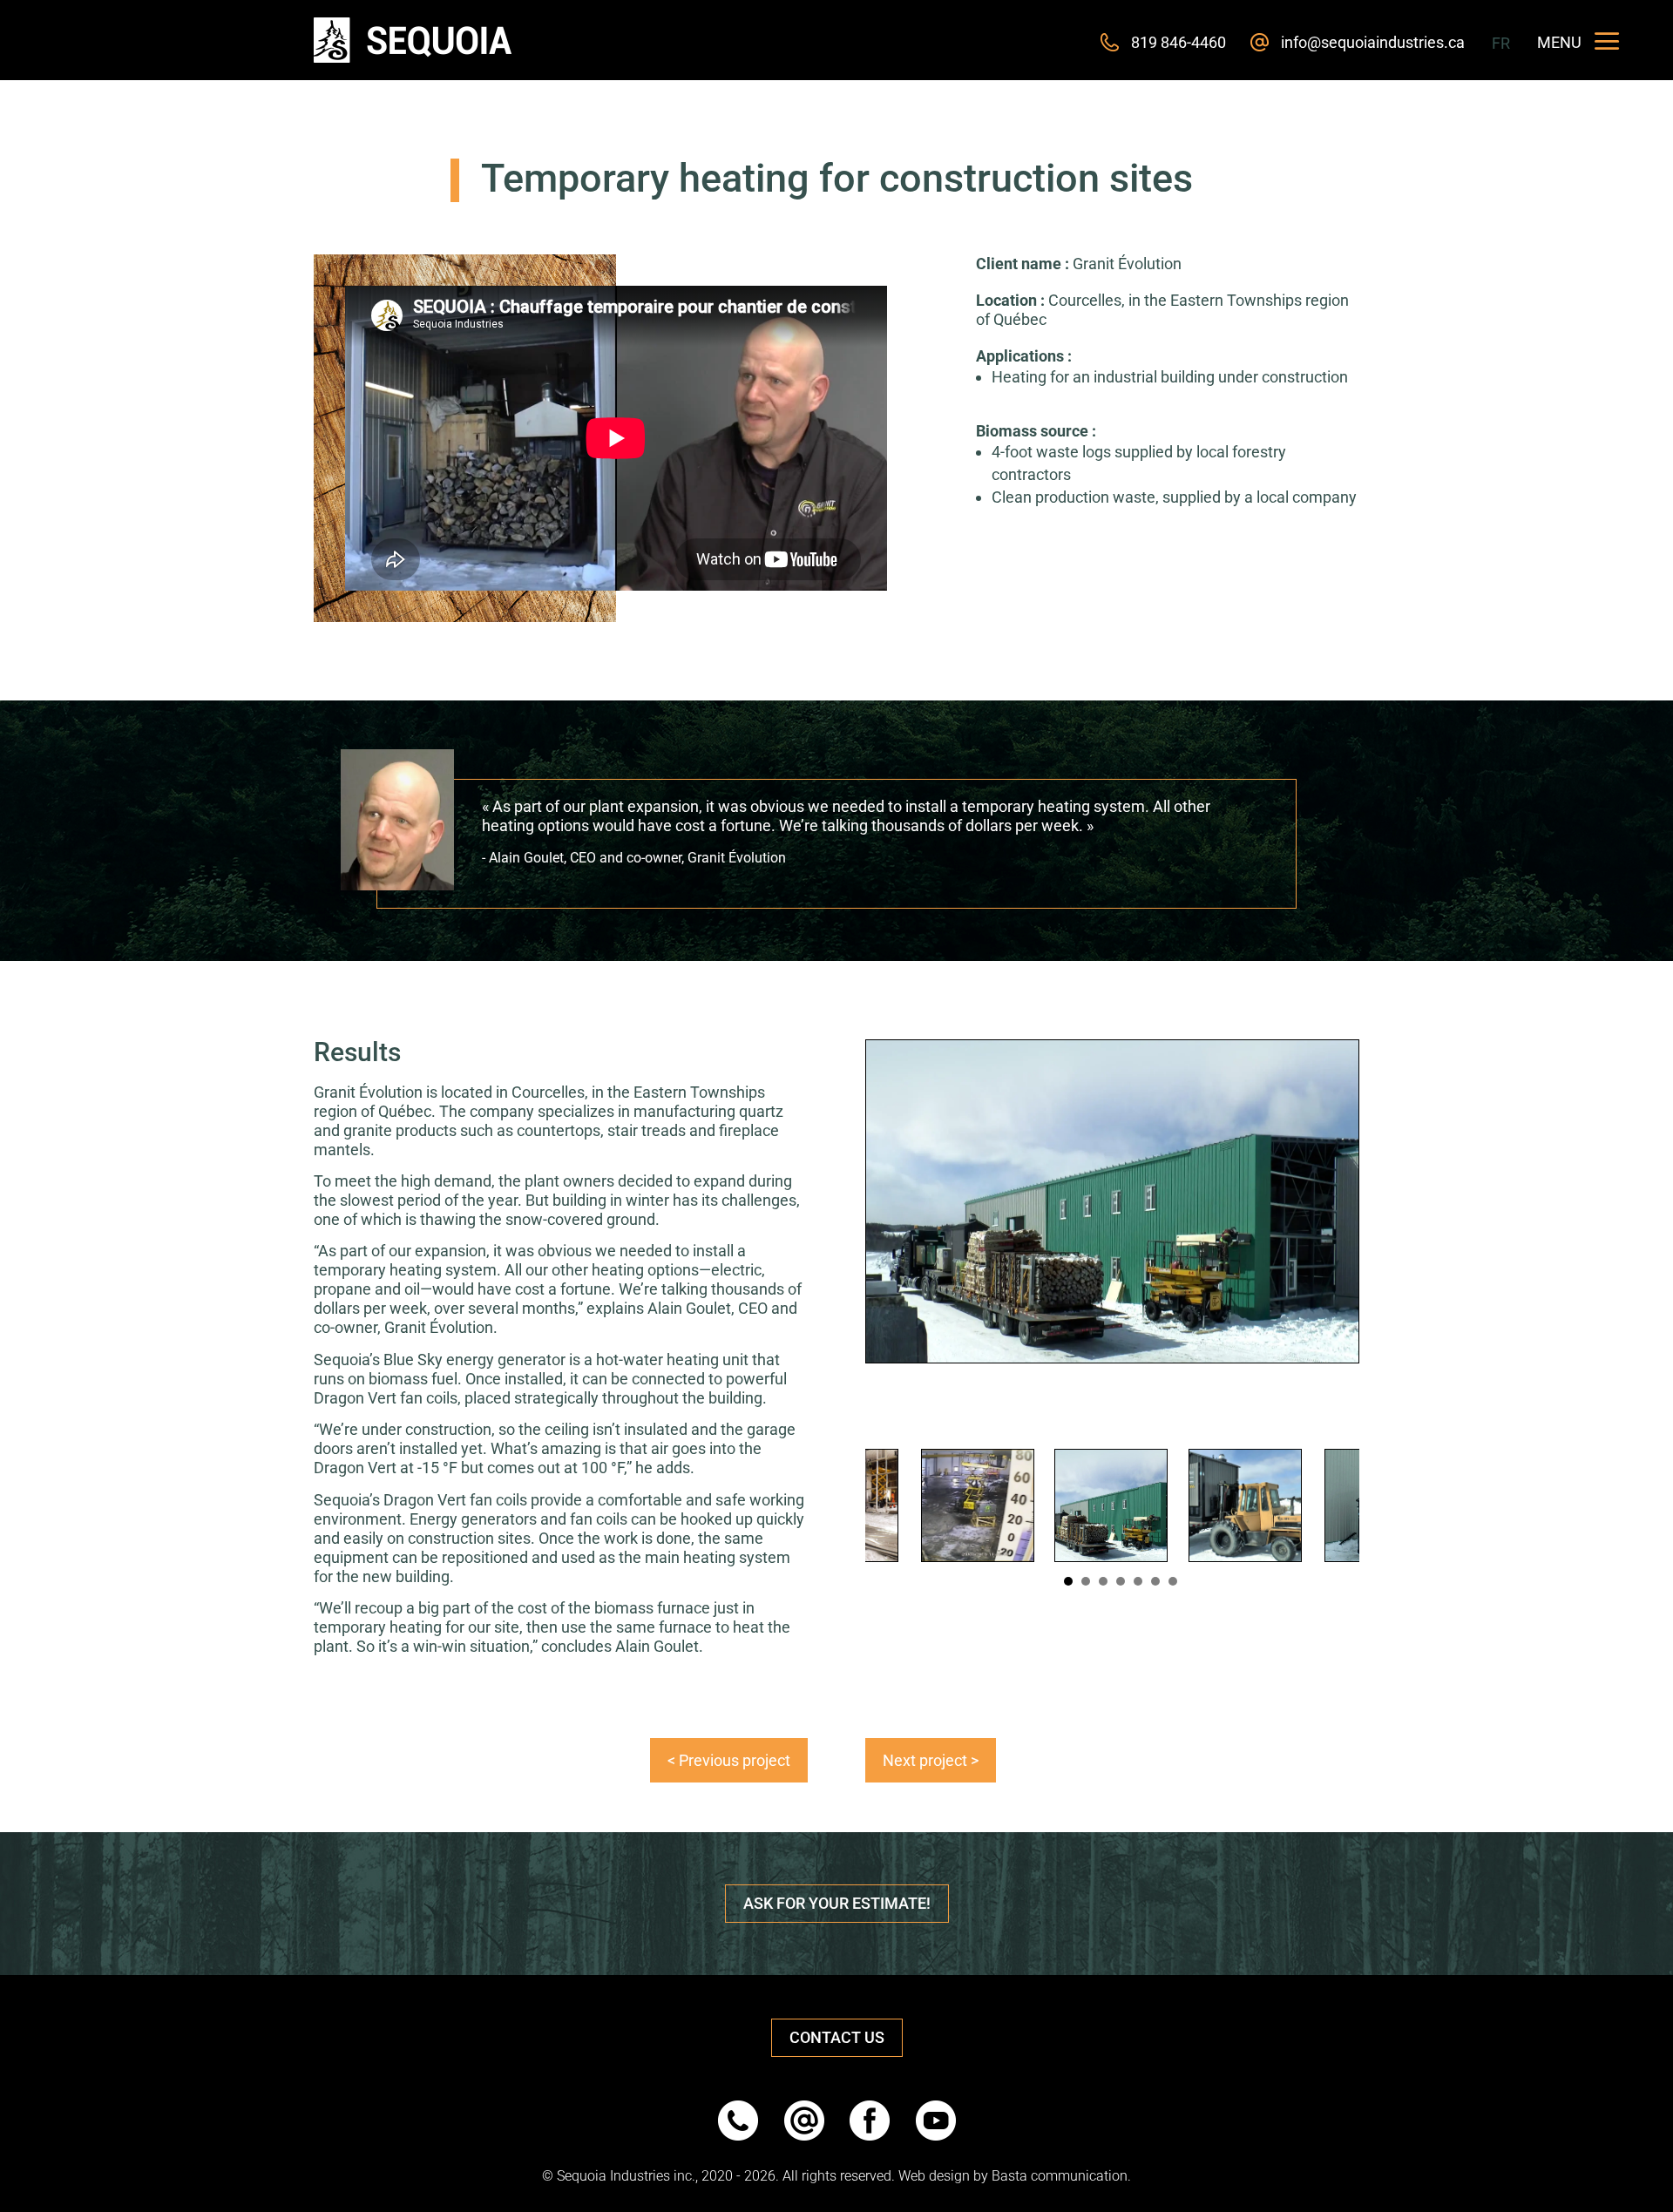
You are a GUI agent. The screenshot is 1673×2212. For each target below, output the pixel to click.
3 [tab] (1103, 1581)
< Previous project (729, 1760)
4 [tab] (1120, 1581)
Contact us (837, 2037)
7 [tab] (1172, 1581)
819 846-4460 (1179, 42)
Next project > (931, 1760)
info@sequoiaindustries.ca (1373, 42)
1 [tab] (1068, 1581)
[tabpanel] (1111, 1505)
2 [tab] (1085, 1581)
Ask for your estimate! (837, 1903)
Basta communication (1060, 2176)
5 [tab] (1138, 1581)
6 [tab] (1155, 1581)
